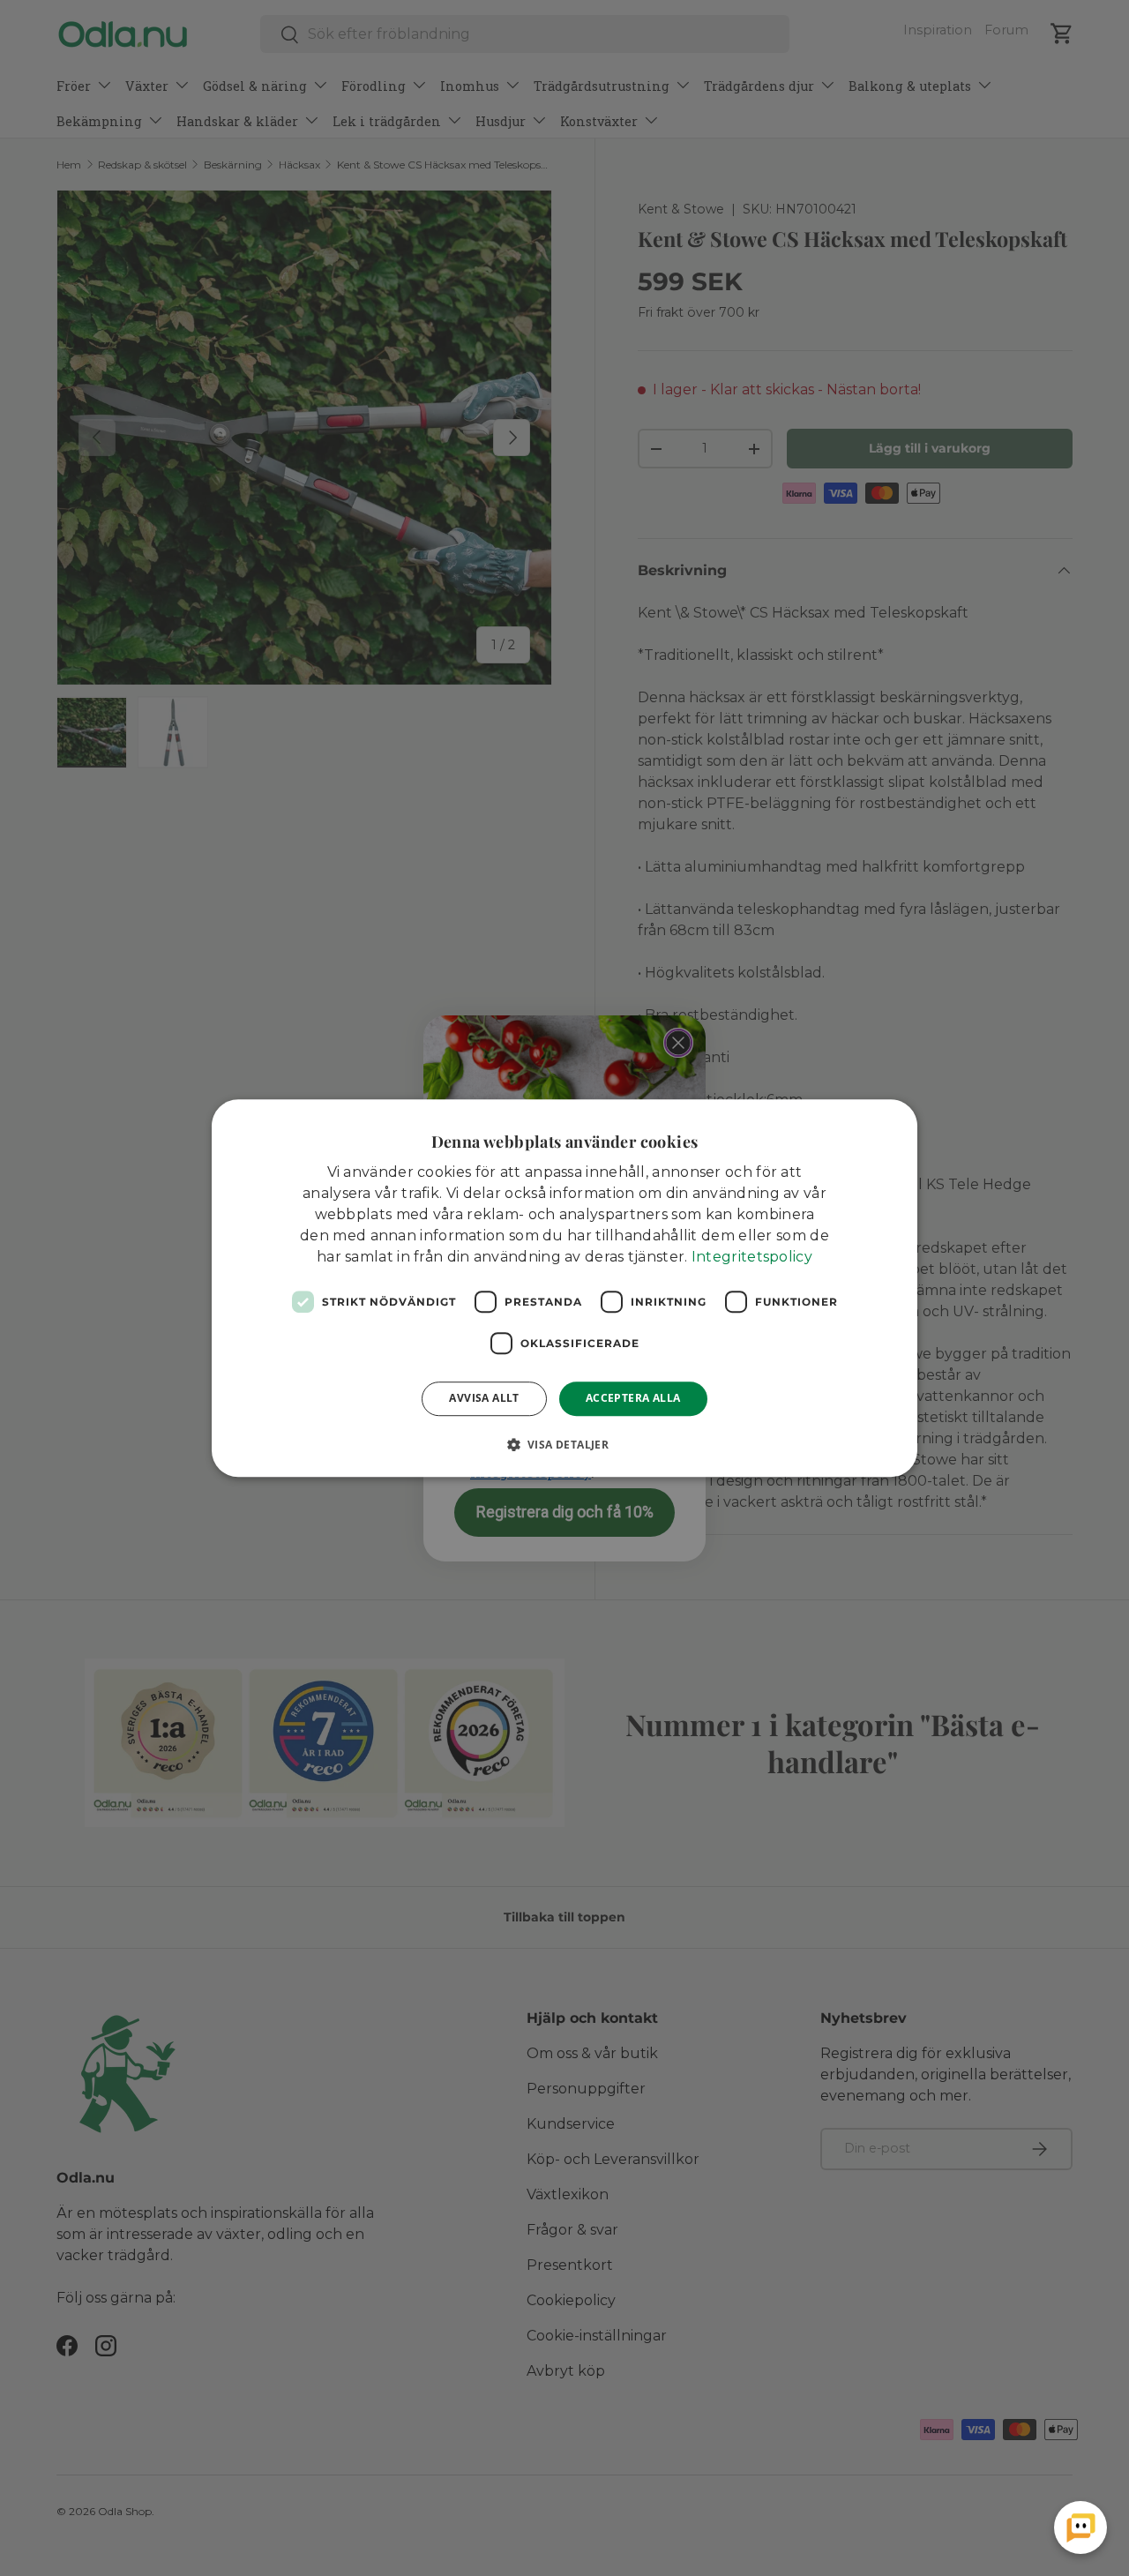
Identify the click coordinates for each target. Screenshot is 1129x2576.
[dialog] (564, 1288)
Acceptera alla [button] (633, 1398)
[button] (565, 1444)
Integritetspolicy (752, 1257)
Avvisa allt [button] (484, 1398)
